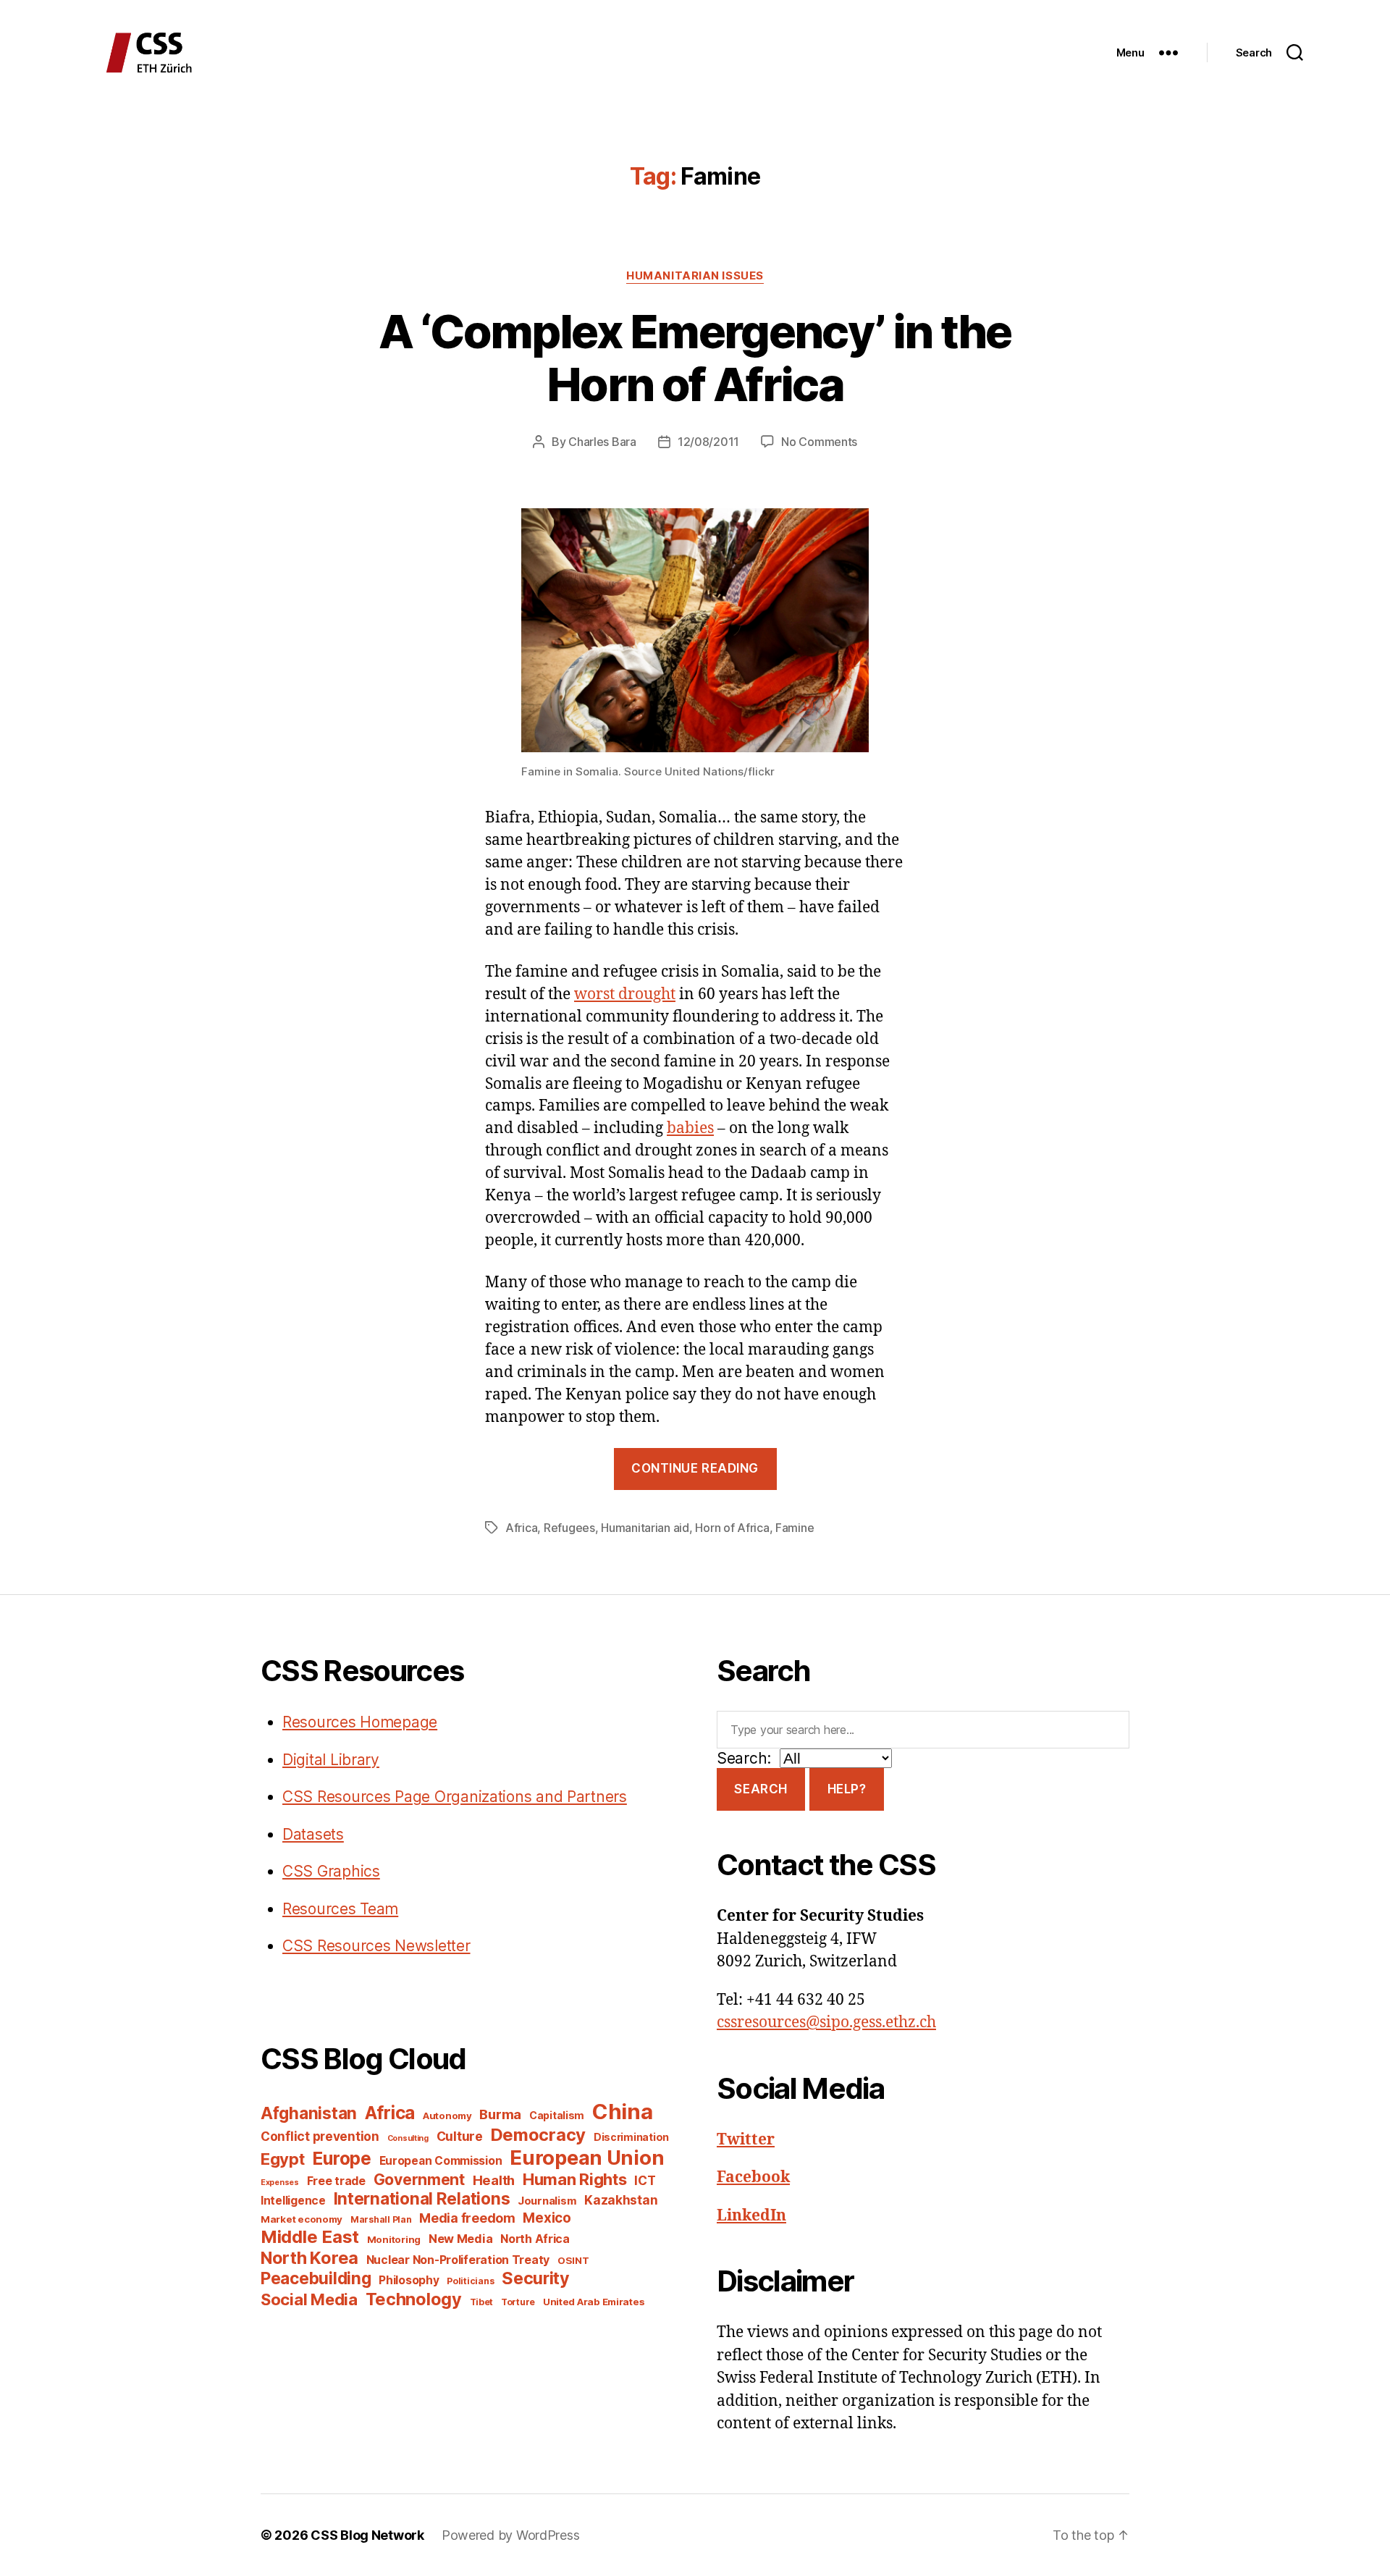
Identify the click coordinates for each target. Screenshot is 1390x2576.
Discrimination (631, 2137)
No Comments (819, 442)
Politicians (470, 2281)
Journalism (547, 2201)
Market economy (302, 2219)
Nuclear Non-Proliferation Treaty (458, 2260)
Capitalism (557, 2115)
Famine (795, 1528)
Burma (500, 2114)
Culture (460, 2136)
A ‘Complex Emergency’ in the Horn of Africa (695, 358)
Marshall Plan (381, 2219)
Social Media (309, 2299)
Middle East (310, 2237)
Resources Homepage (360, 1722)
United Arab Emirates (594, 2302)
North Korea (309, 2258)
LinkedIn (751, 2216)
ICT (645, 2180)
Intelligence (293, 2201)
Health (494, 2180)
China (623, 2112)
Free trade (336, 2181)
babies (690, 1128)
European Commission (441, 2161)
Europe (341, 2158)
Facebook (753, 2177)
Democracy (539, 2135)
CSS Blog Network (367, 2535)
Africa (521, 1528)
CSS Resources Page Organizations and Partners (455, 1797)
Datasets (313, 1834)
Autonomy (447, 2116)
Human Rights (575, 2179)
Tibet (482, 2302)
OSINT (573, 2260)
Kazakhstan (621, 2200)
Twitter (746, 2140)
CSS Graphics (331, 1871)
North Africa (535, 2239)
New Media (461, 2239)
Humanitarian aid (645, 1528)
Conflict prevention (320, 2136)
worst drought (625, 994)
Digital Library (331, 1760)
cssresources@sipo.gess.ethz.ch (826, 2023)
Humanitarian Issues (695, 276)
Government (419, 2180)
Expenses (280, 2183)
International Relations (422, 2198)
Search (761, 1789)
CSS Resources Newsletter (376, 1946)
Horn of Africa (732, 1528)
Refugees (569, 1528)
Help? (847, 1789)
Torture (518, 2302)
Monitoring (394, 2239)
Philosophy (409, 2280)
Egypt (283, 2159)
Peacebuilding (316, 2278)
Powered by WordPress (511, 2535)
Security (536, 2278)
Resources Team (340, 1909)
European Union (587, 2158)
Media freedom (467, 2218)
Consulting (408, 2138)
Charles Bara (602, 442)
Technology (414, 2299)
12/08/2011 (708, 442)
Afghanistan (309, 2113)
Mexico (547, 2218)
